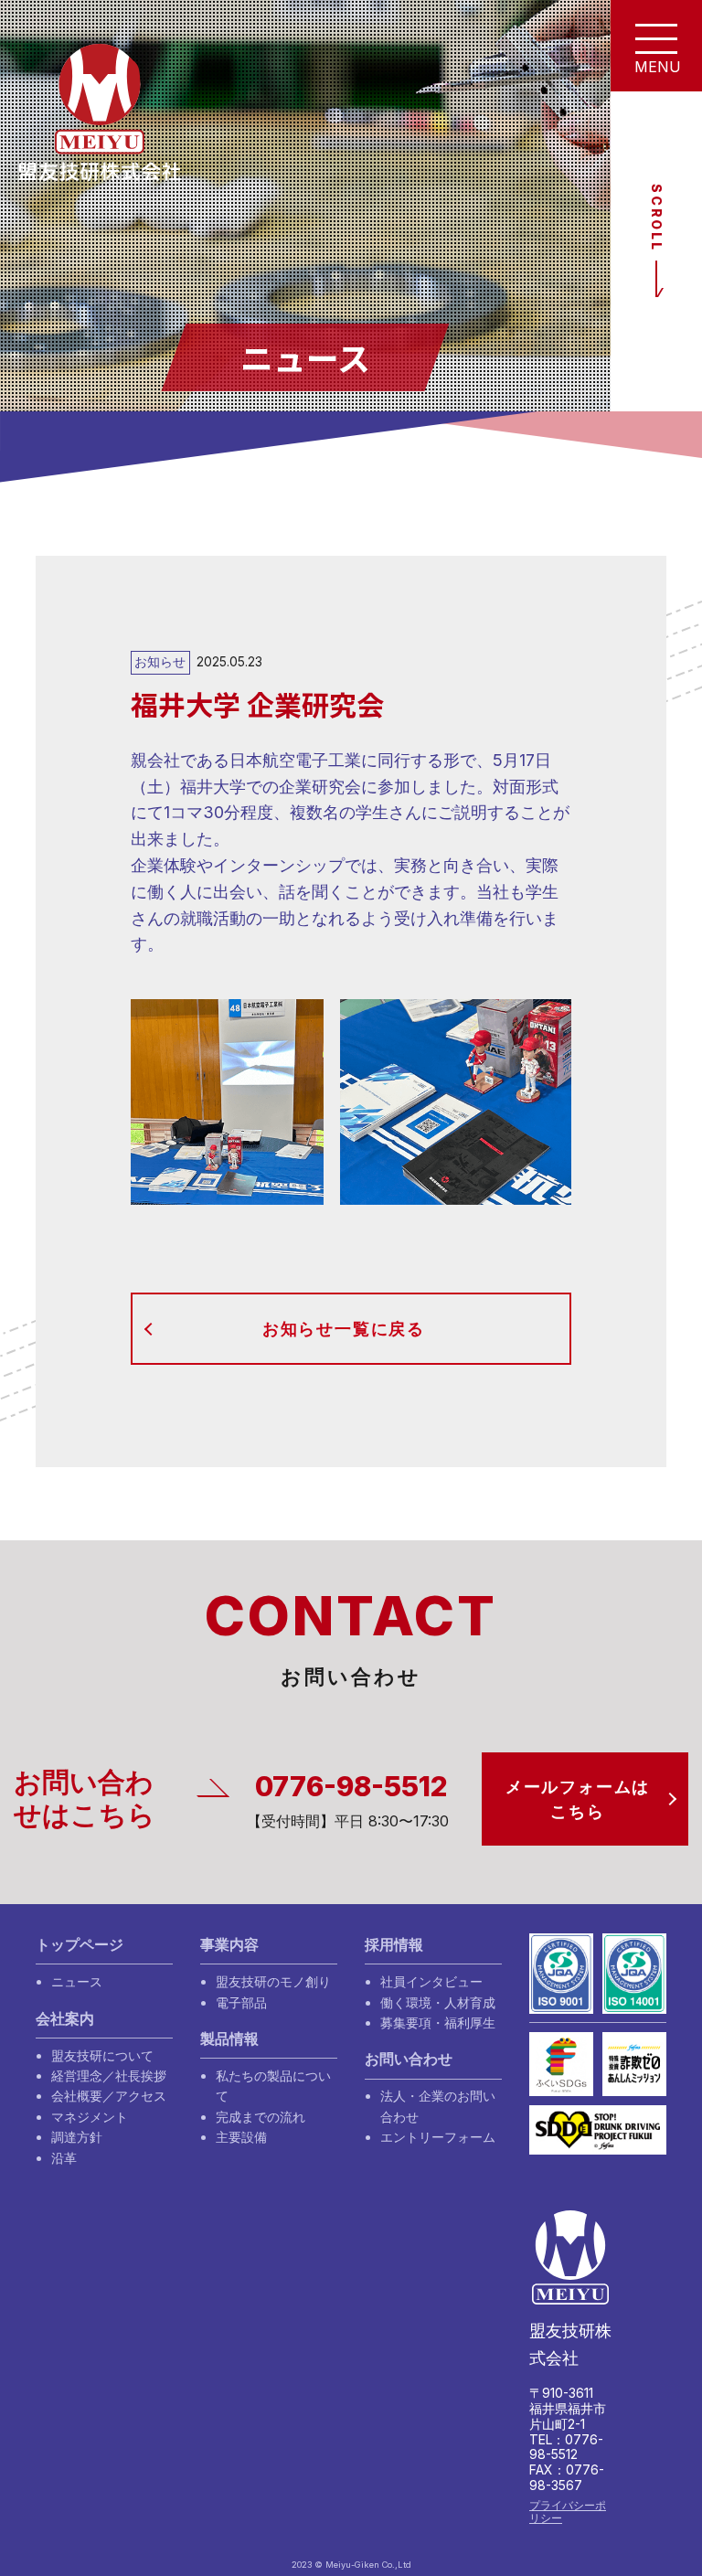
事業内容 (229, 1945)
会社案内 (65, 2019)
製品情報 (229, 2039)
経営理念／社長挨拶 (109, 2076)
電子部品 (241, 2002)
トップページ (80, 1945)
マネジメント (90, 2117)
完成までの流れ (261, 2117)
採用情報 (394, 1945)
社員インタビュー (431, 1981)
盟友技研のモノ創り (273, 1981)
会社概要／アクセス (109, 2096)
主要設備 (241, 2137)
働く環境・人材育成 (438, 2002)
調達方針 (77, 2137)
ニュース (77, 1981)
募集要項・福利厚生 (438, 2022)
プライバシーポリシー (568, 2512)
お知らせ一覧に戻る (344, 1329)
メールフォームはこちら (578, 1799)
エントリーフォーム (438, 2137)
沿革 (64, 2158)
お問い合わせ (409, 2059)
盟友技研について (102, 2055)
